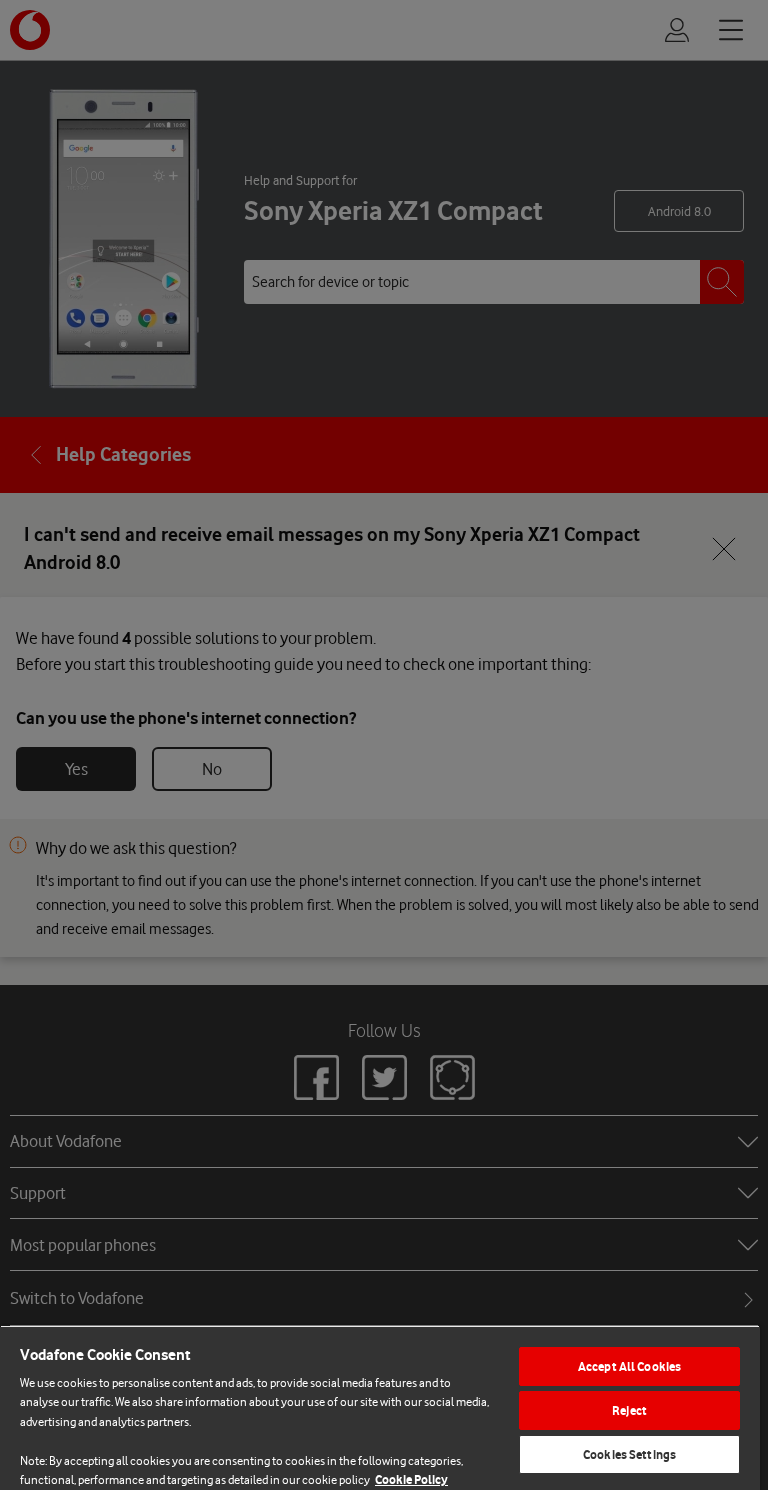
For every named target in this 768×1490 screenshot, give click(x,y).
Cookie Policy (411, 1479)
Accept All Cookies (629, 1366)
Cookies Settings (629, 1454)
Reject (629, 1410)
